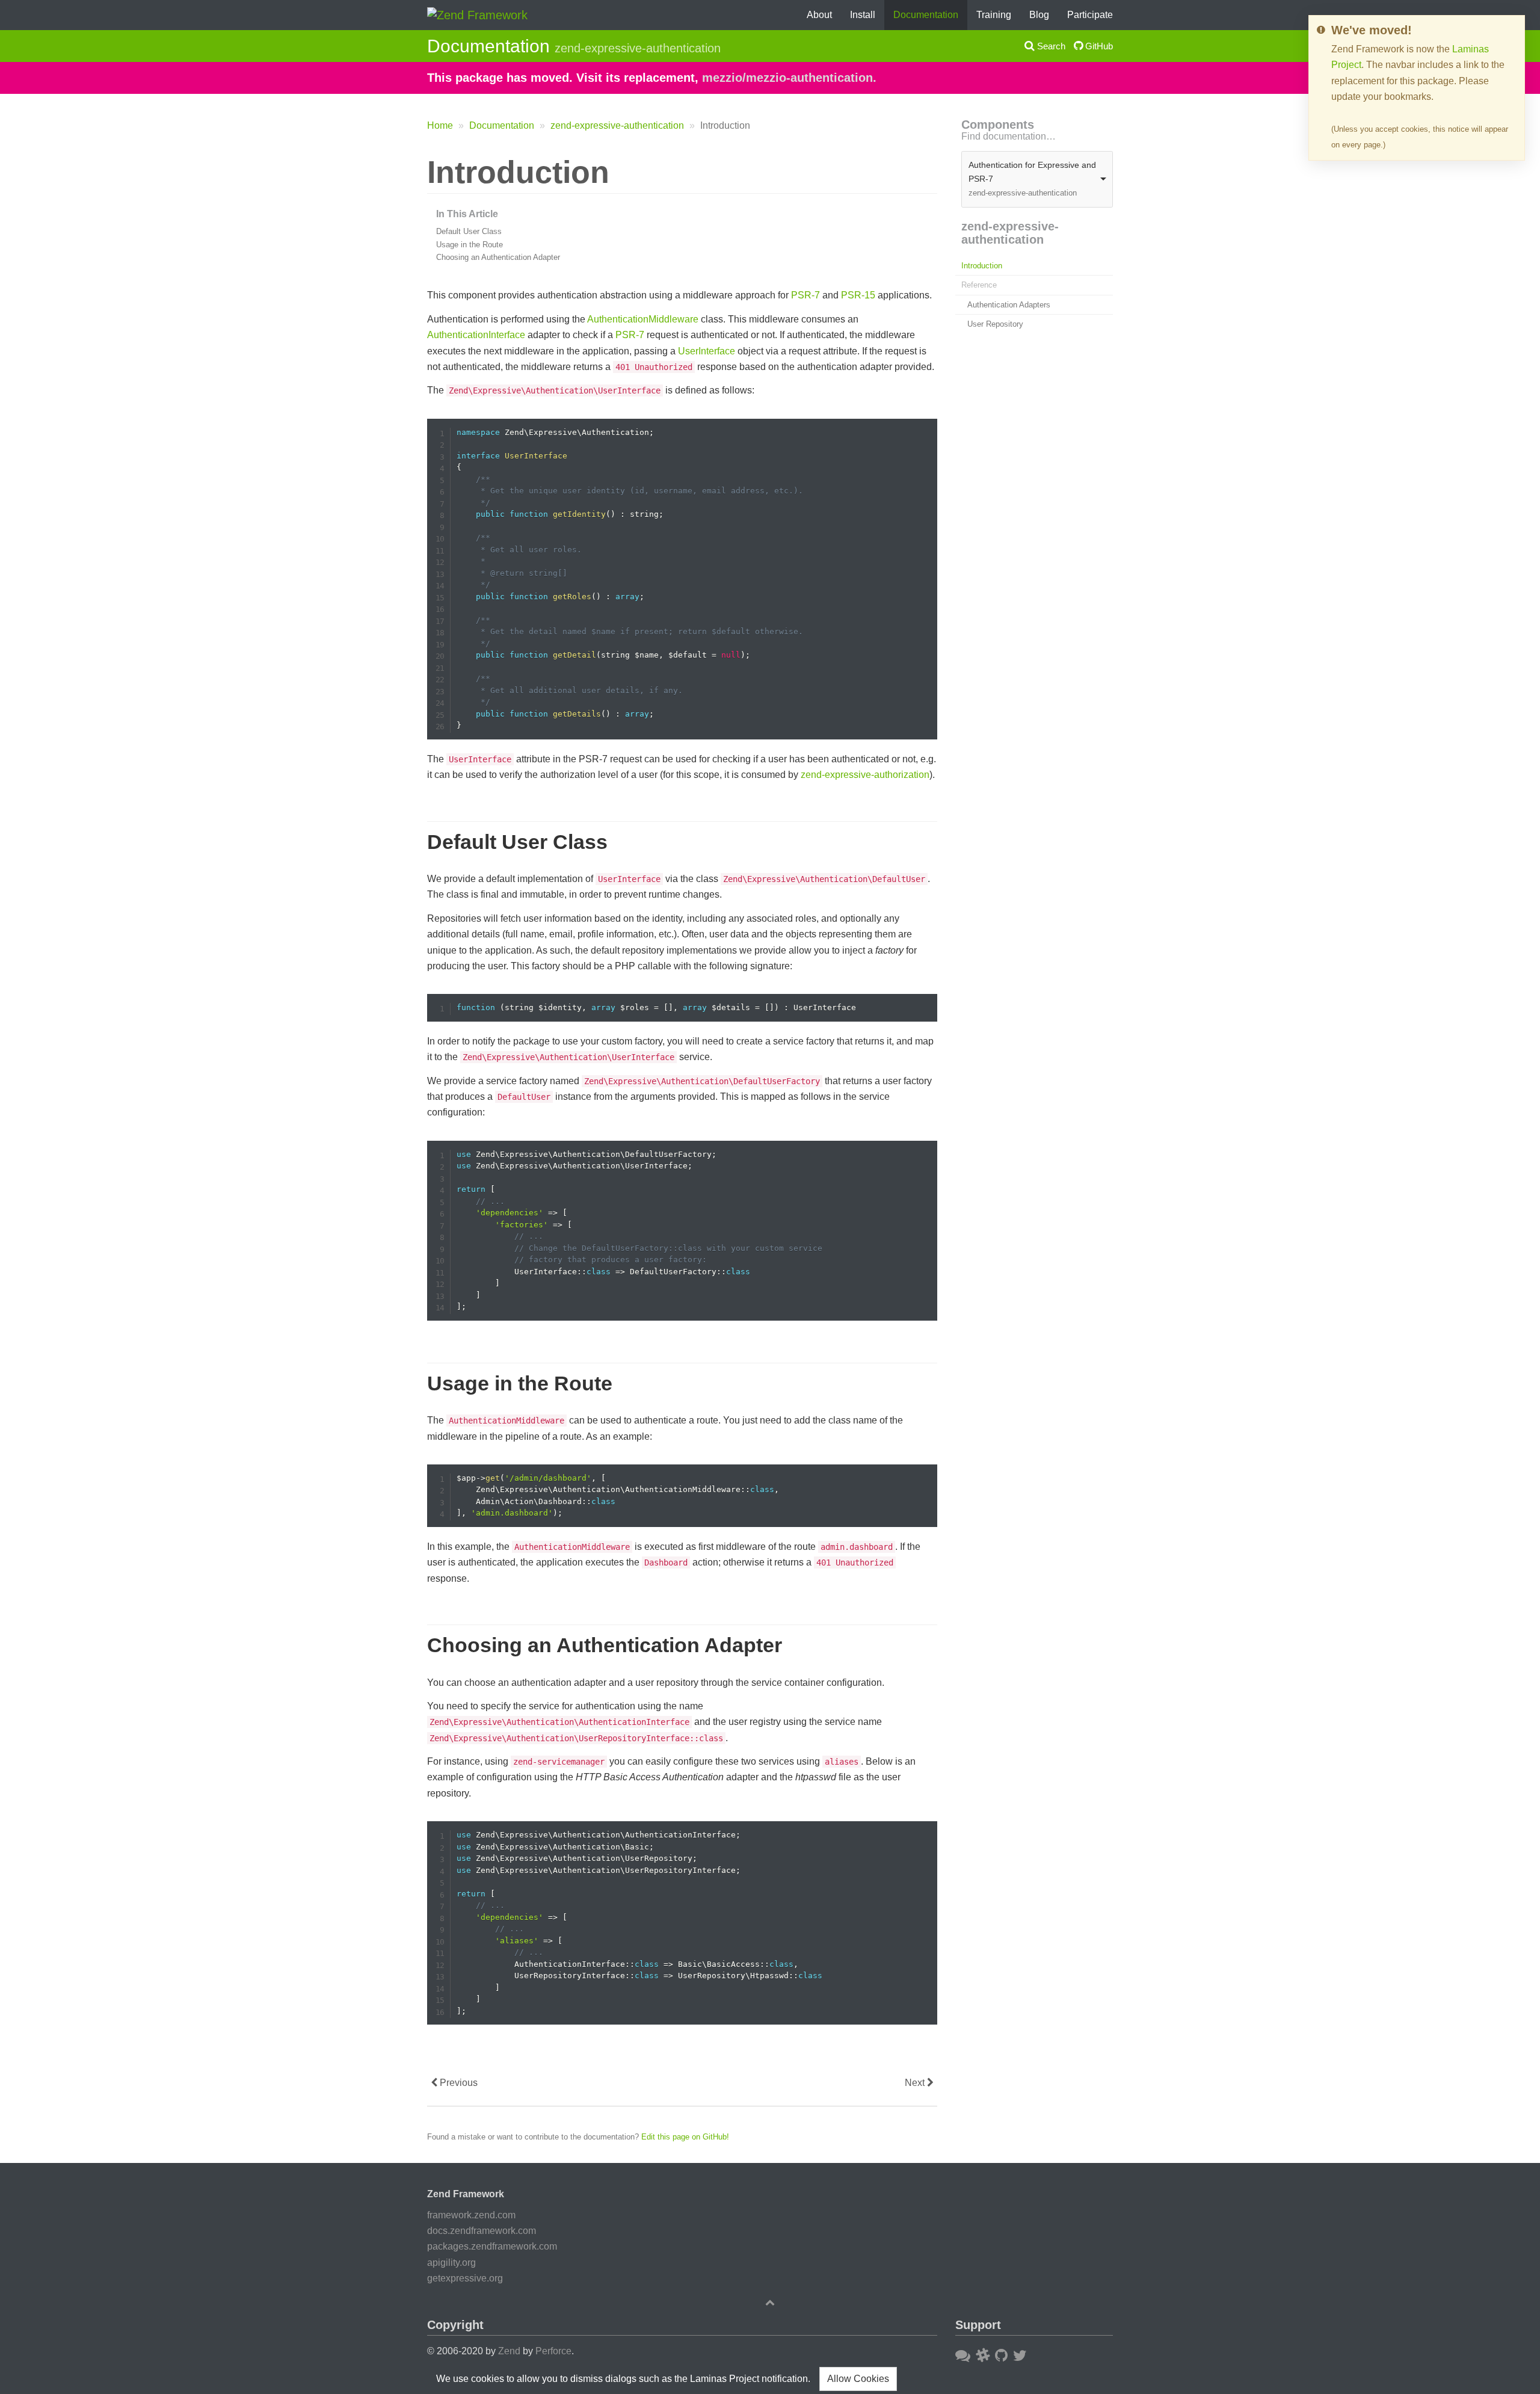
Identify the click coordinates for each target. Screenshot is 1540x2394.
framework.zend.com (471, 2215)
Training (994, 15)
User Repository (995, 324)
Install (863, 15)
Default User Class (469, 231)
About (819, 15)
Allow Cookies (858, 2379)
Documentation (926, 15)
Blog (1039, 15)
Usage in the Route (470, 245)
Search (1050, 46)
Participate (1090, 15)
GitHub (1098, 46)
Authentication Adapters (1009, 305)
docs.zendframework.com (482, 2231)
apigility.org (451, 2263)
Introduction (982, 266)
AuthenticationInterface (476, 335)
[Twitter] (1020, 2355)
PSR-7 (805, 295)
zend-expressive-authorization (865, 775)
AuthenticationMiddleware (643, 319)
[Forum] (963, 2355)
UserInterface (707, 351)
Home (440, 125)
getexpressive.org (465, 2278)
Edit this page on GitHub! (685, 2137)
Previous (457, 2083)
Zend (509, 2351)
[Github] (1001, 2355)
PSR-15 (858, 295)
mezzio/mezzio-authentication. (789, 78)
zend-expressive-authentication (617, 125)
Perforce (553, 2351)
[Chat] (983, 2355)
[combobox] (1037, 179)
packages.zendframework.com (492, 2246)
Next (916, 2083)
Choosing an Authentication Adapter (498, 257)
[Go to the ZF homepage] (477, 14)
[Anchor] (414, 172)
